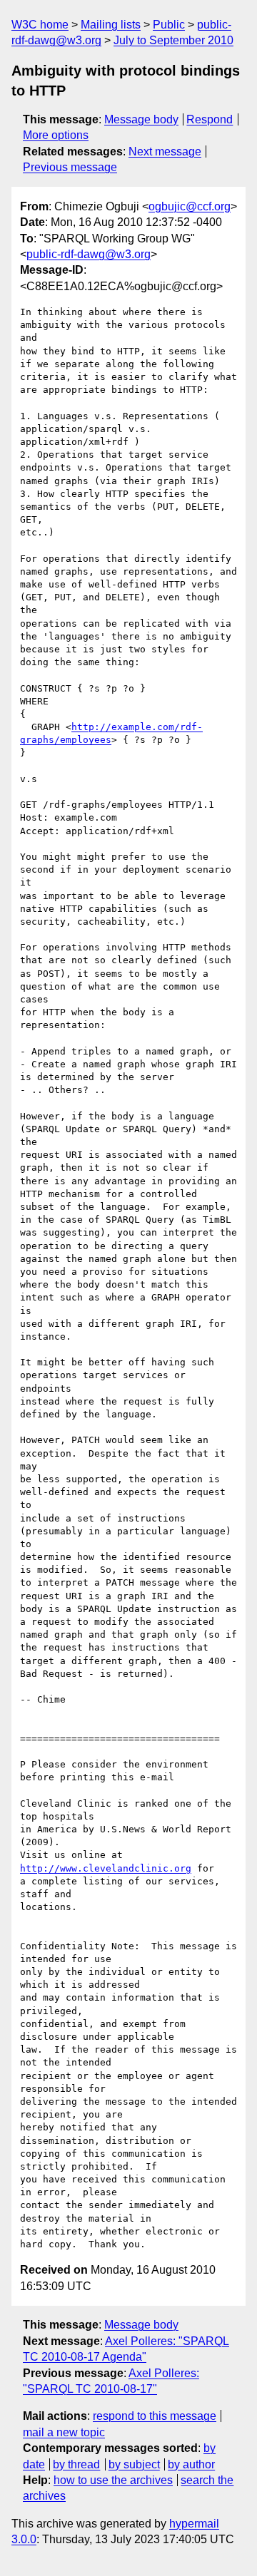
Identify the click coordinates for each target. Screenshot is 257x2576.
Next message (165, 152)
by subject (134, 2464)
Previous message (70, 167)
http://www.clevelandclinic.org (106, 1868)
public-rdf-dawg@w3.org (89, 254)
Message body (141, 119)
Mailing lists (111, 25)
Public (169, 25)
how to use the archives (113, 2480)
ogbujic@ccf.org (190, 206)
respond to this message (155, 2416)
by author (191, 2464)
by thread (76, 2464)
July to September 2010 (173, 40)
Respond (210, 119)
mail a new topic (64, 2432)
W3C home (40, 25)
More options (56, 135)
